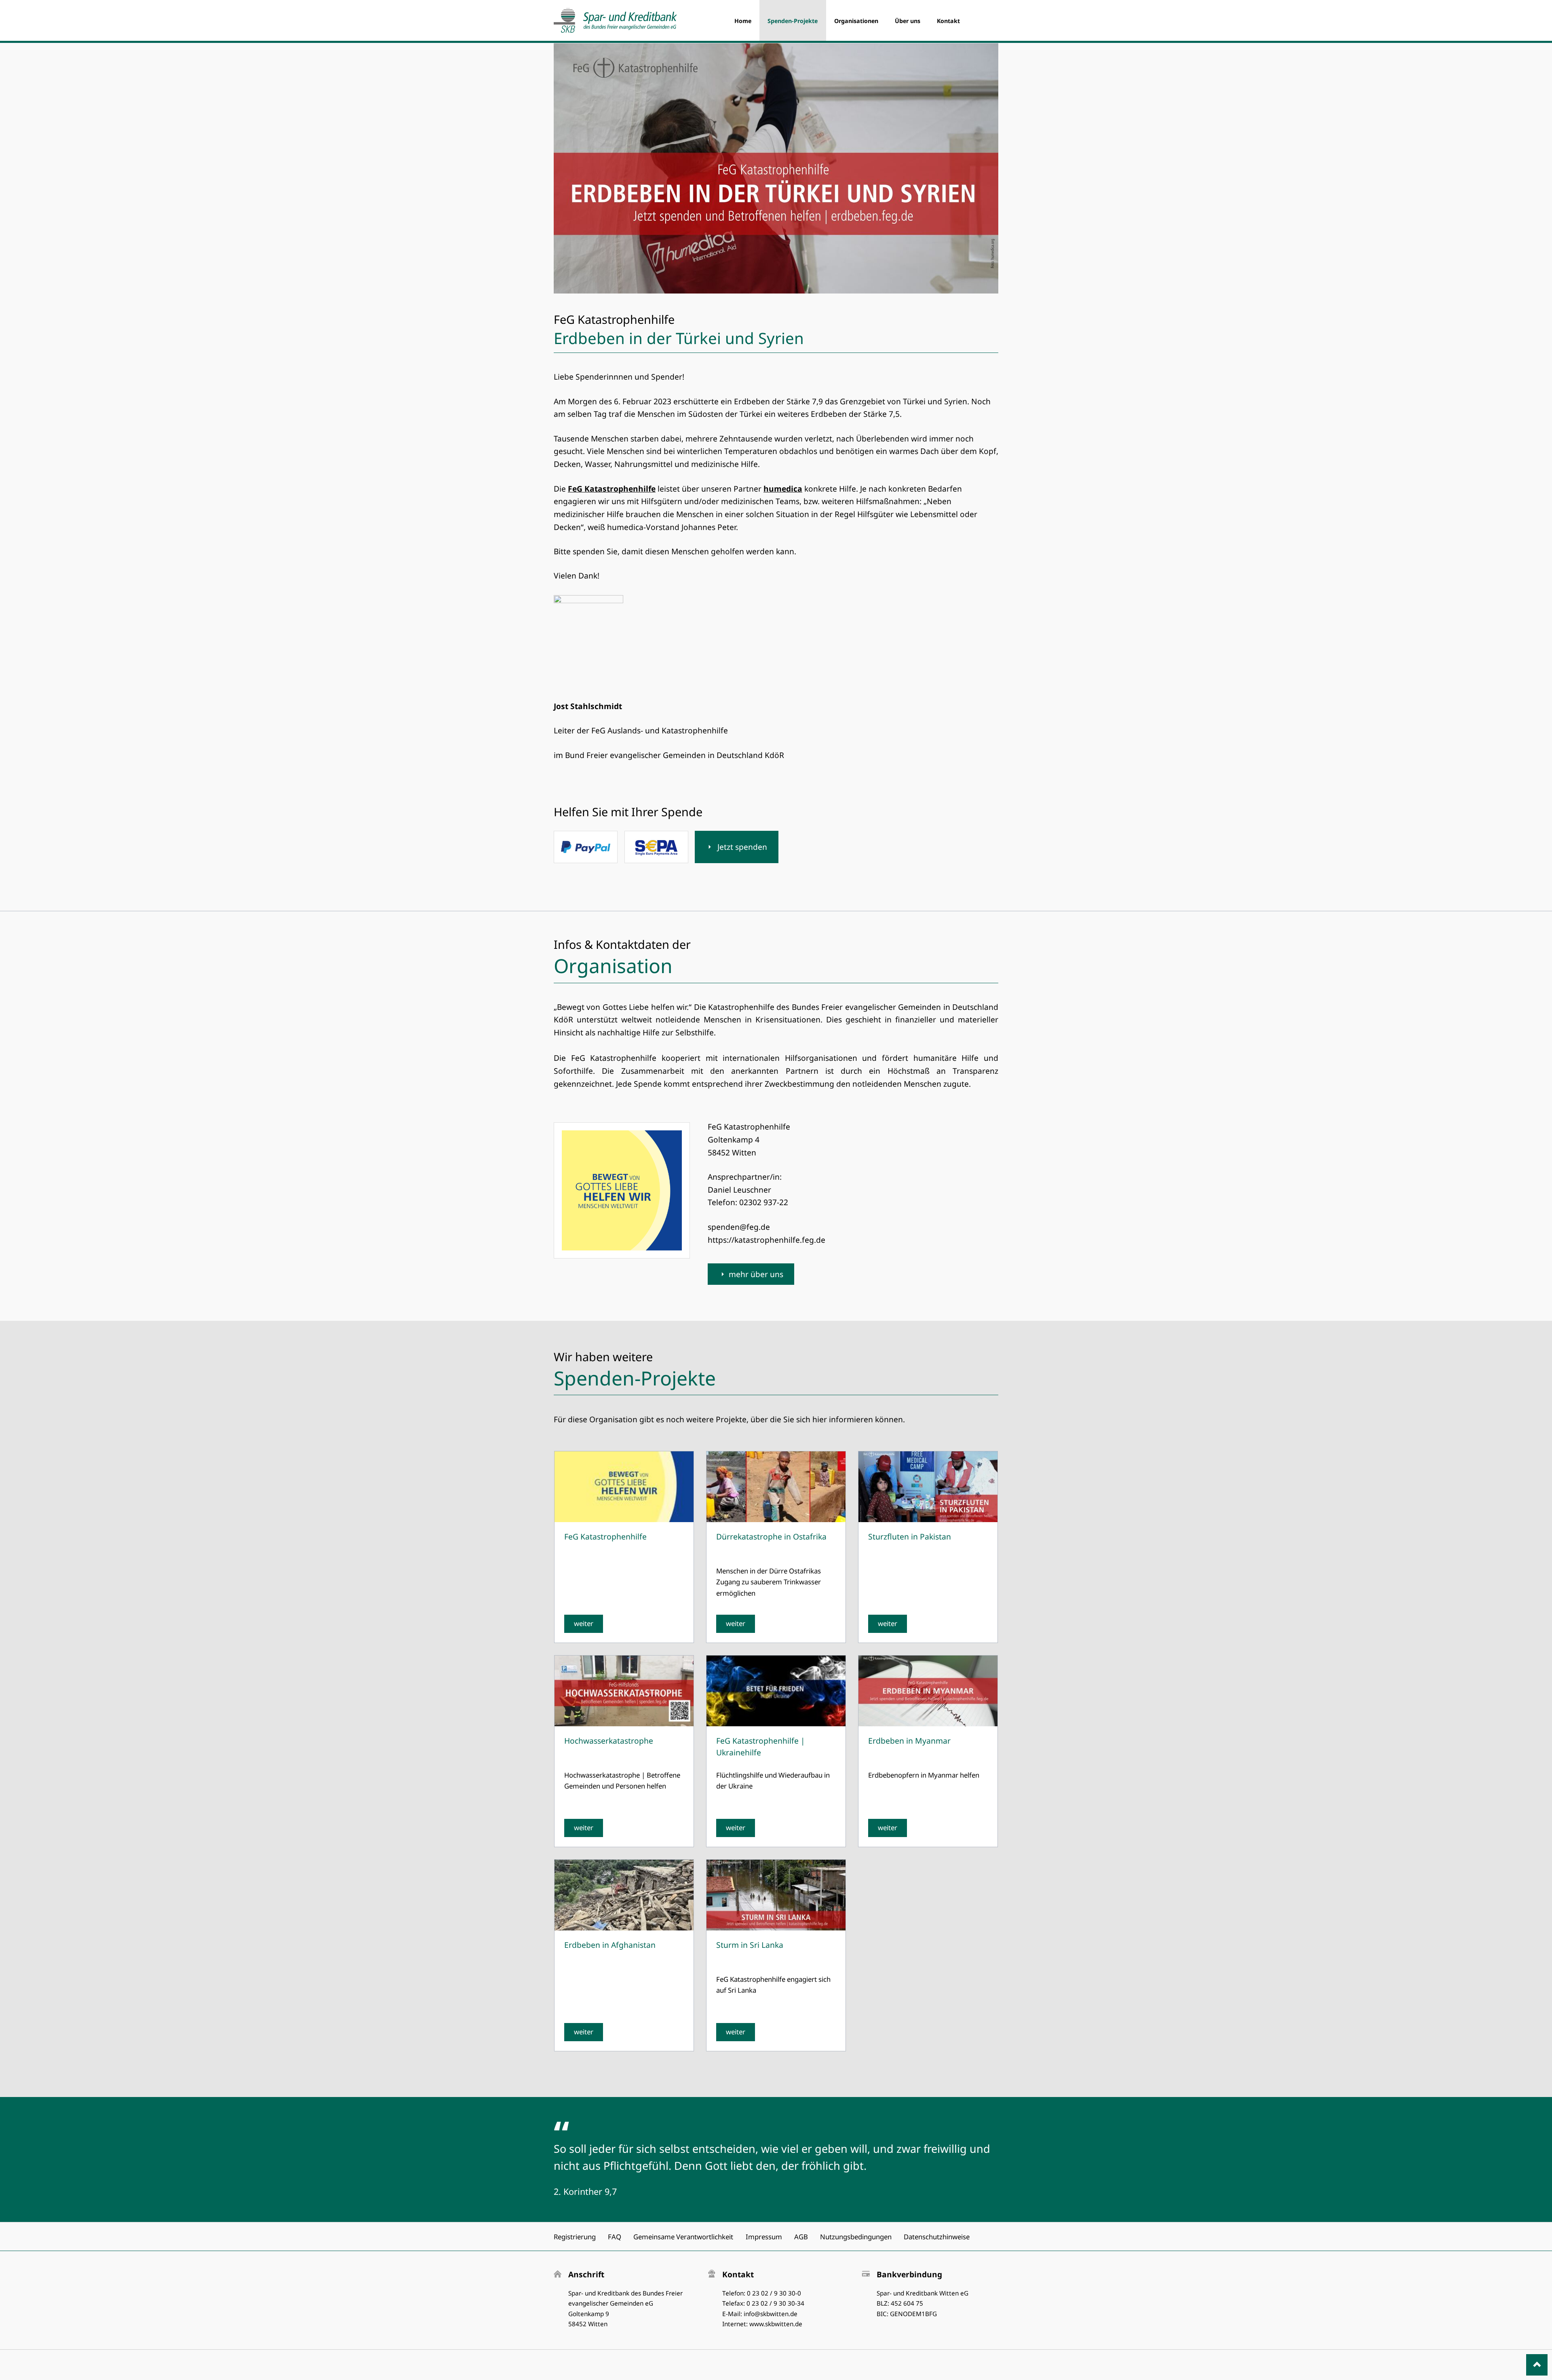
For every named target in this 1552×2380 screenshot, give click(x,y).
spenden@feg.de (739, 1227)
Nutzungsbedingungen (856, 2237)
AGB (801, 2237)
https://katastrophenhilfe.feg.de (767, 1240)
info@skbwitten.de (771, 2314)
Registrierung (575, 2237)
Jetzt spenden (741, 847)
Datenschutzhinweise (937, 2237)
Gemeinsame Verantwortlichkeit (683, 2237)
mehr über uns (756, 1274)
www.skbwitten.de (776, 2324)
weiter (584, 1623)
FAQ (615, 2237)
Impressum (764, 2237)
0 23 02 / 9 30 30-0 (774, 2293)
